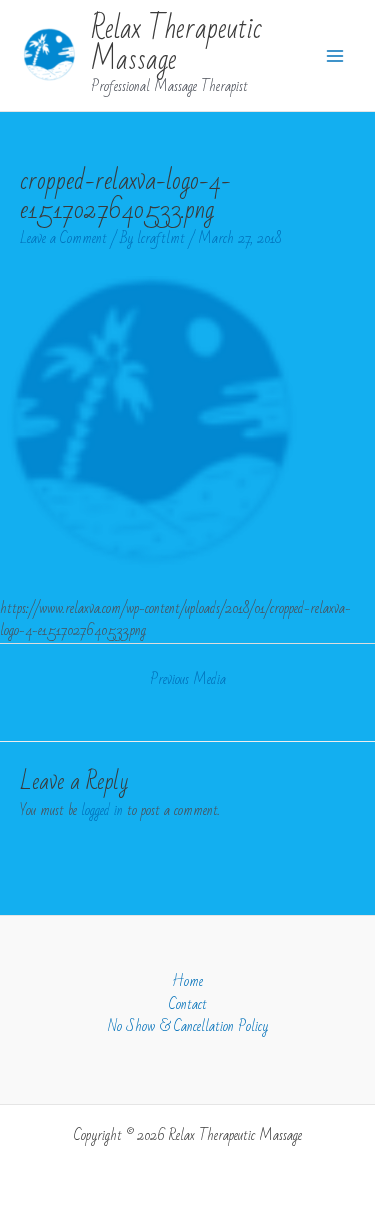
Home (187, 982)
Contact (188, 1005)
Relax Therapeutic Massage (176, 45)
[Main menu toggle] (335, 55)
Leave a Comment (63, 238)
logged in (102, 810)
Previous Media (188, 679)
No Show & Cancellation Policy (188, 1027)
